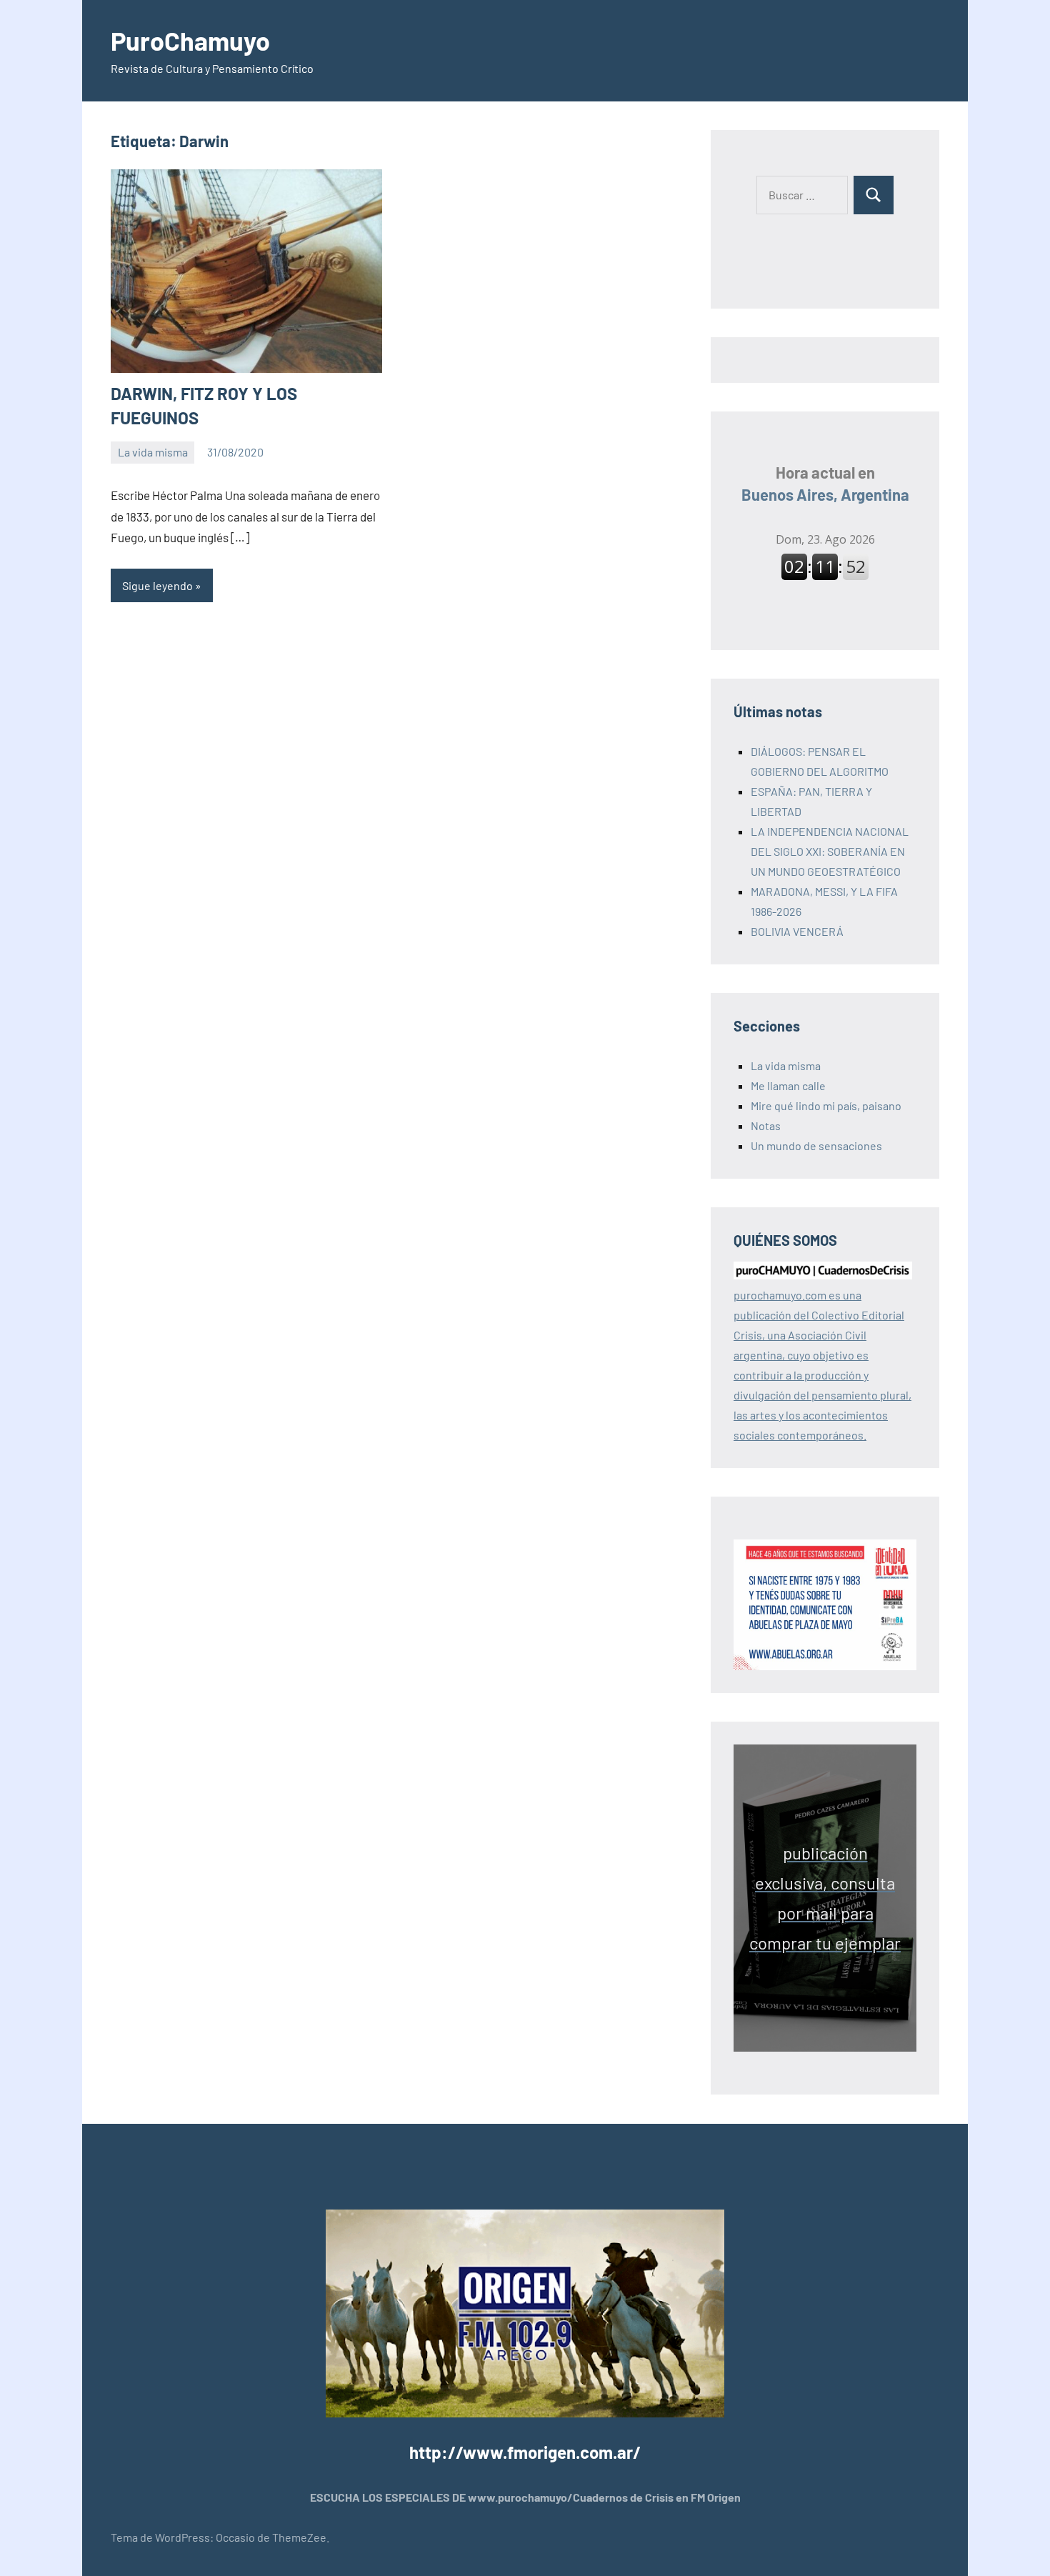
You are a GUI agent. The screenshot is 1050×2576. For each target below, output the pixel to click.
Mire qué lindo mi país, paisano (826, 1105)
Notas (766, 1125)
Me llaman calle (788, 1085)
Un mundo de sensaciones (816, 1145)
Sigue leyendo (157, 585)
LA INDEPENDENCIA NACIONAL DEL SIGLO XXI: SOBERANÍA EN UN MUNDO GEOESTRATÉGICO (830, 851)
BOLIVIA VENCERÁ (797, 931)
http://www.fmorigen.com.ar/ (525, 2452)
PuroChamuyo (190, 40)
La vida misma (153, 452)
